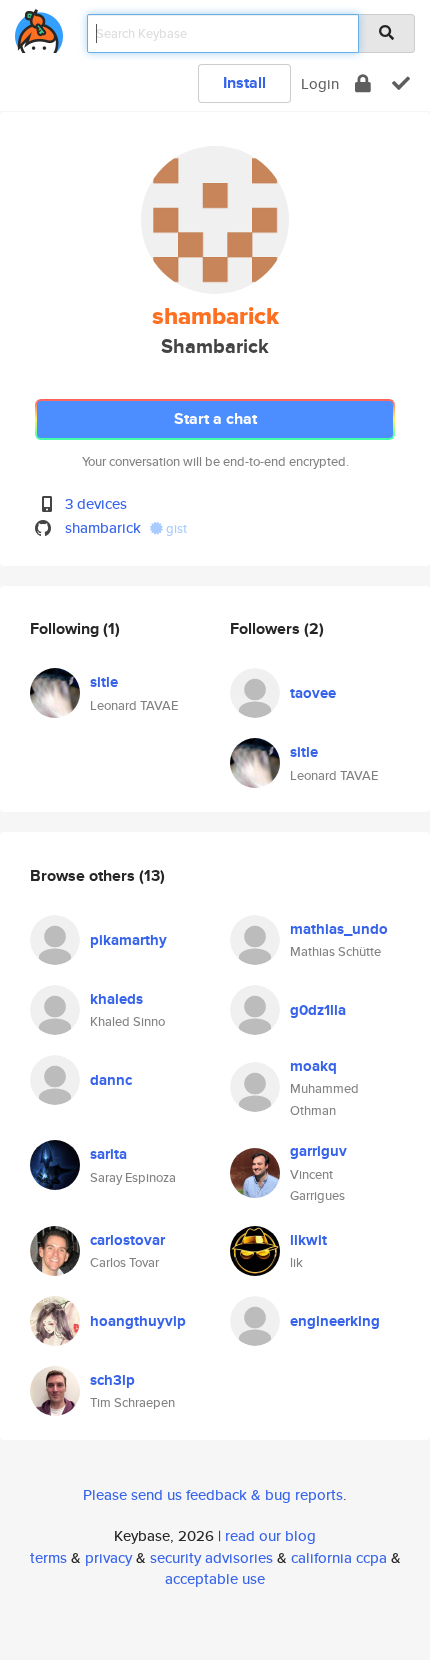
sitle (104, 682)
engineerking (335, 1321)
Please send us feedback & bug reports (213, 1494)
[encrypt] (363, 83)
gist (175, 528)
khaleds (116, 999)
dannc (111, 1080)
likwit (308, 1240)
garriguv (318, 1151)
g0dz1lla (318, 1010)
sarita (108, 1154)
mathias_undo (339, 929)
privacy (108, 1557)
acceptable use (215, 1578)
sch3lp (112, 1380)
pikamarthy (128, 940)
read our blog (270, 1535)
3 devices (96, 503)
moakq (313, 1066)
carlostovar (127, 1240)
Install (244, 82)
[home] (39, 27)
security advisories (211, 1557)
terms (48, 1557)
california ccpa (339, 1557)
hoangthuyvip (138, 1321)
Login (320, 83)
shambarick (103, 527)
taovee (313, 693)
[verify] (401, 83)
